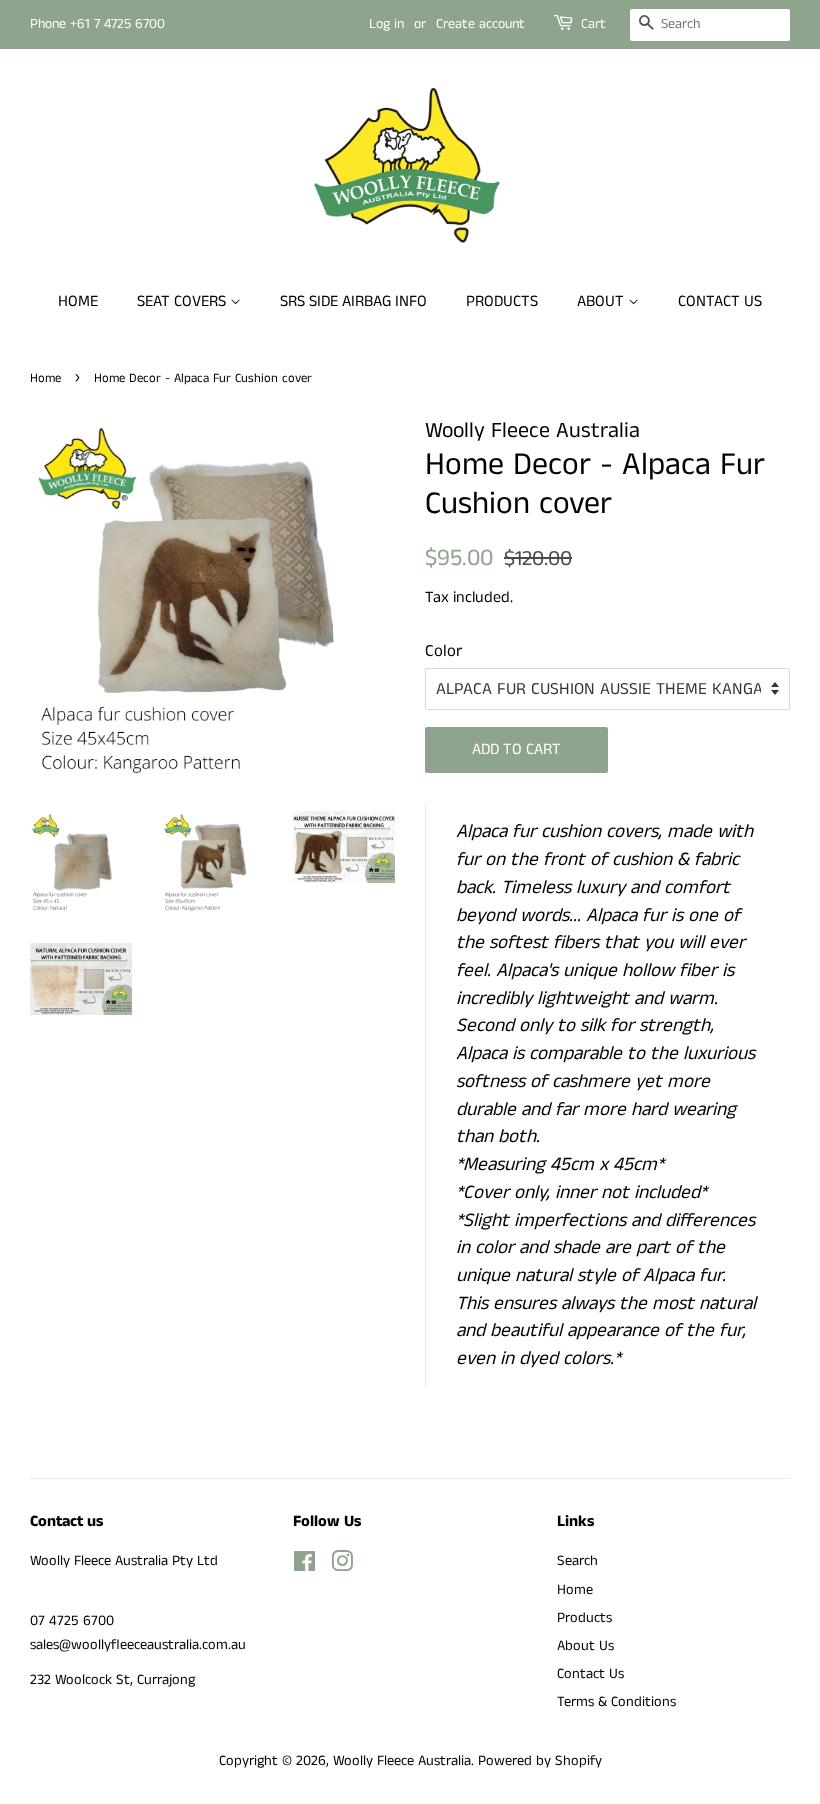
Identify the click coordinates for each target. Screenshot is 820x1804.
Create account (480, 24)
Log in (386, 24)
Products (502, 301)
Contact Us (720, 301)
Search (577, 1561)
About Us (585, 1646)
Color (443, 651)
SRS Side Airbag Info (353, 301)
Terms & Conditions (616, 1702)
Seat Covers (183, 301)
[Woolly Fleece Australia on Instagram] (342, 1566)
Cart (593, 24)
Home (78, 301)
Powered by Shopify (540, 1761)
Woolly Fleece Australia (402, 1761)
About (602, 301)
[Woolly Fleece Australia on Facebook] (304, 1566)
